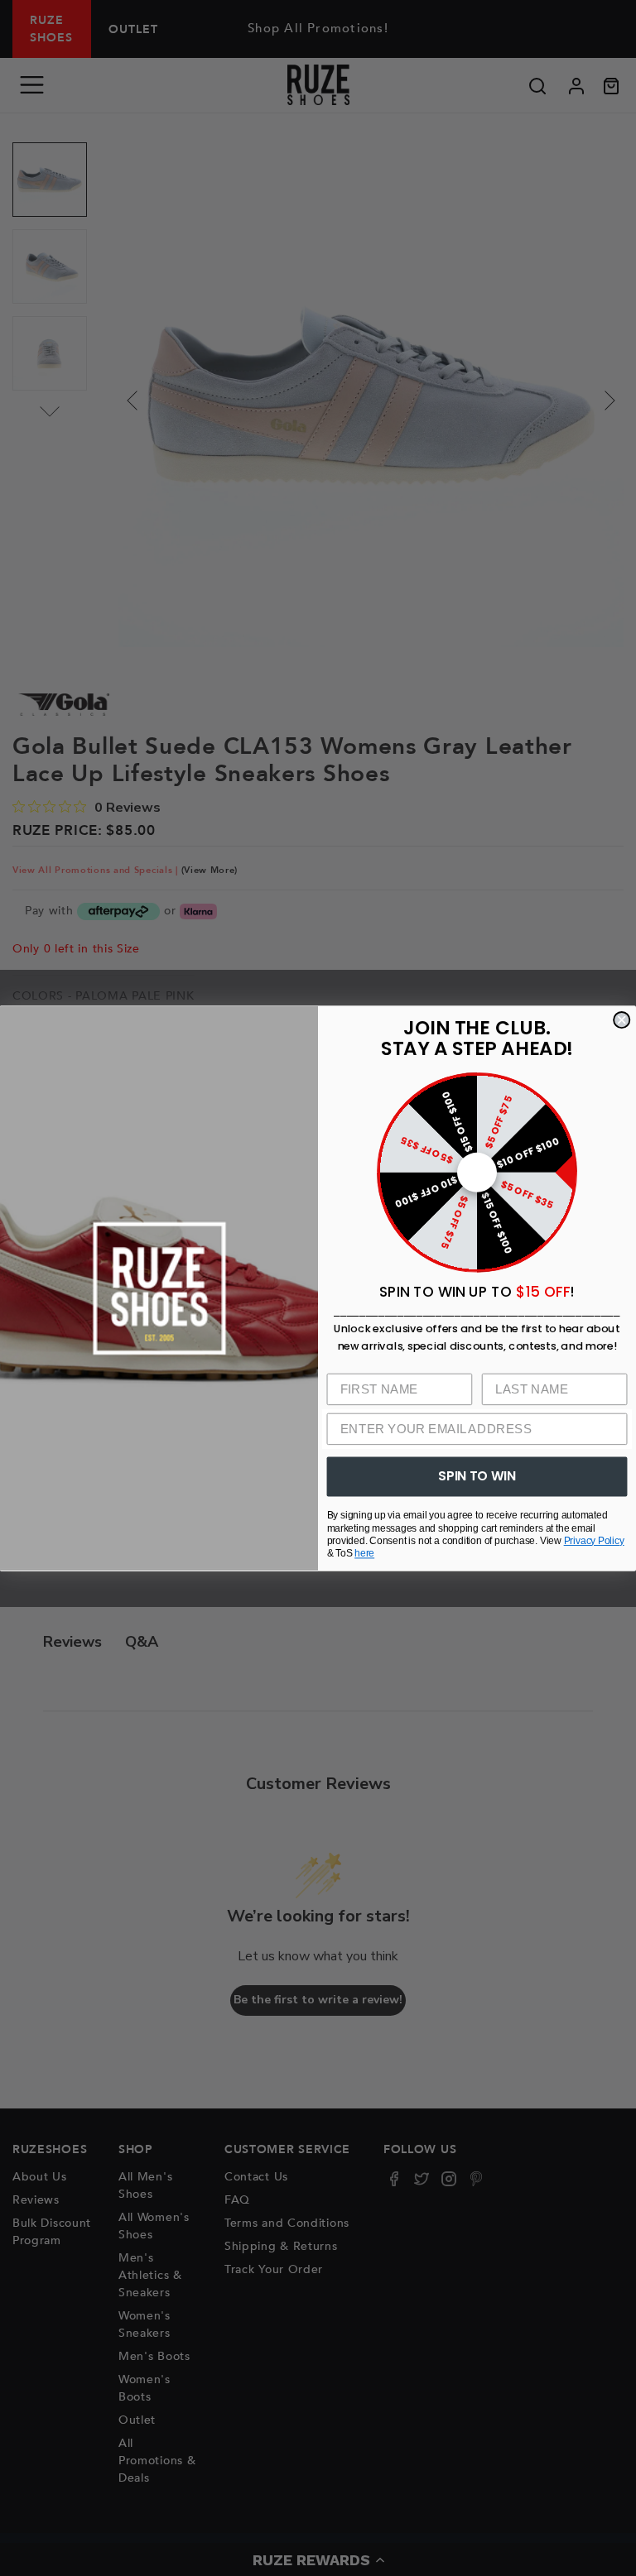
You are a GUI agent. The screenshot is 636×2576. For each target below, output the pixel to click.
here (364, 1553)
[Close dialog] (622, 1020)
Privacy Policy (594, 1540)
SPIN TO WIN (477, 1475)
